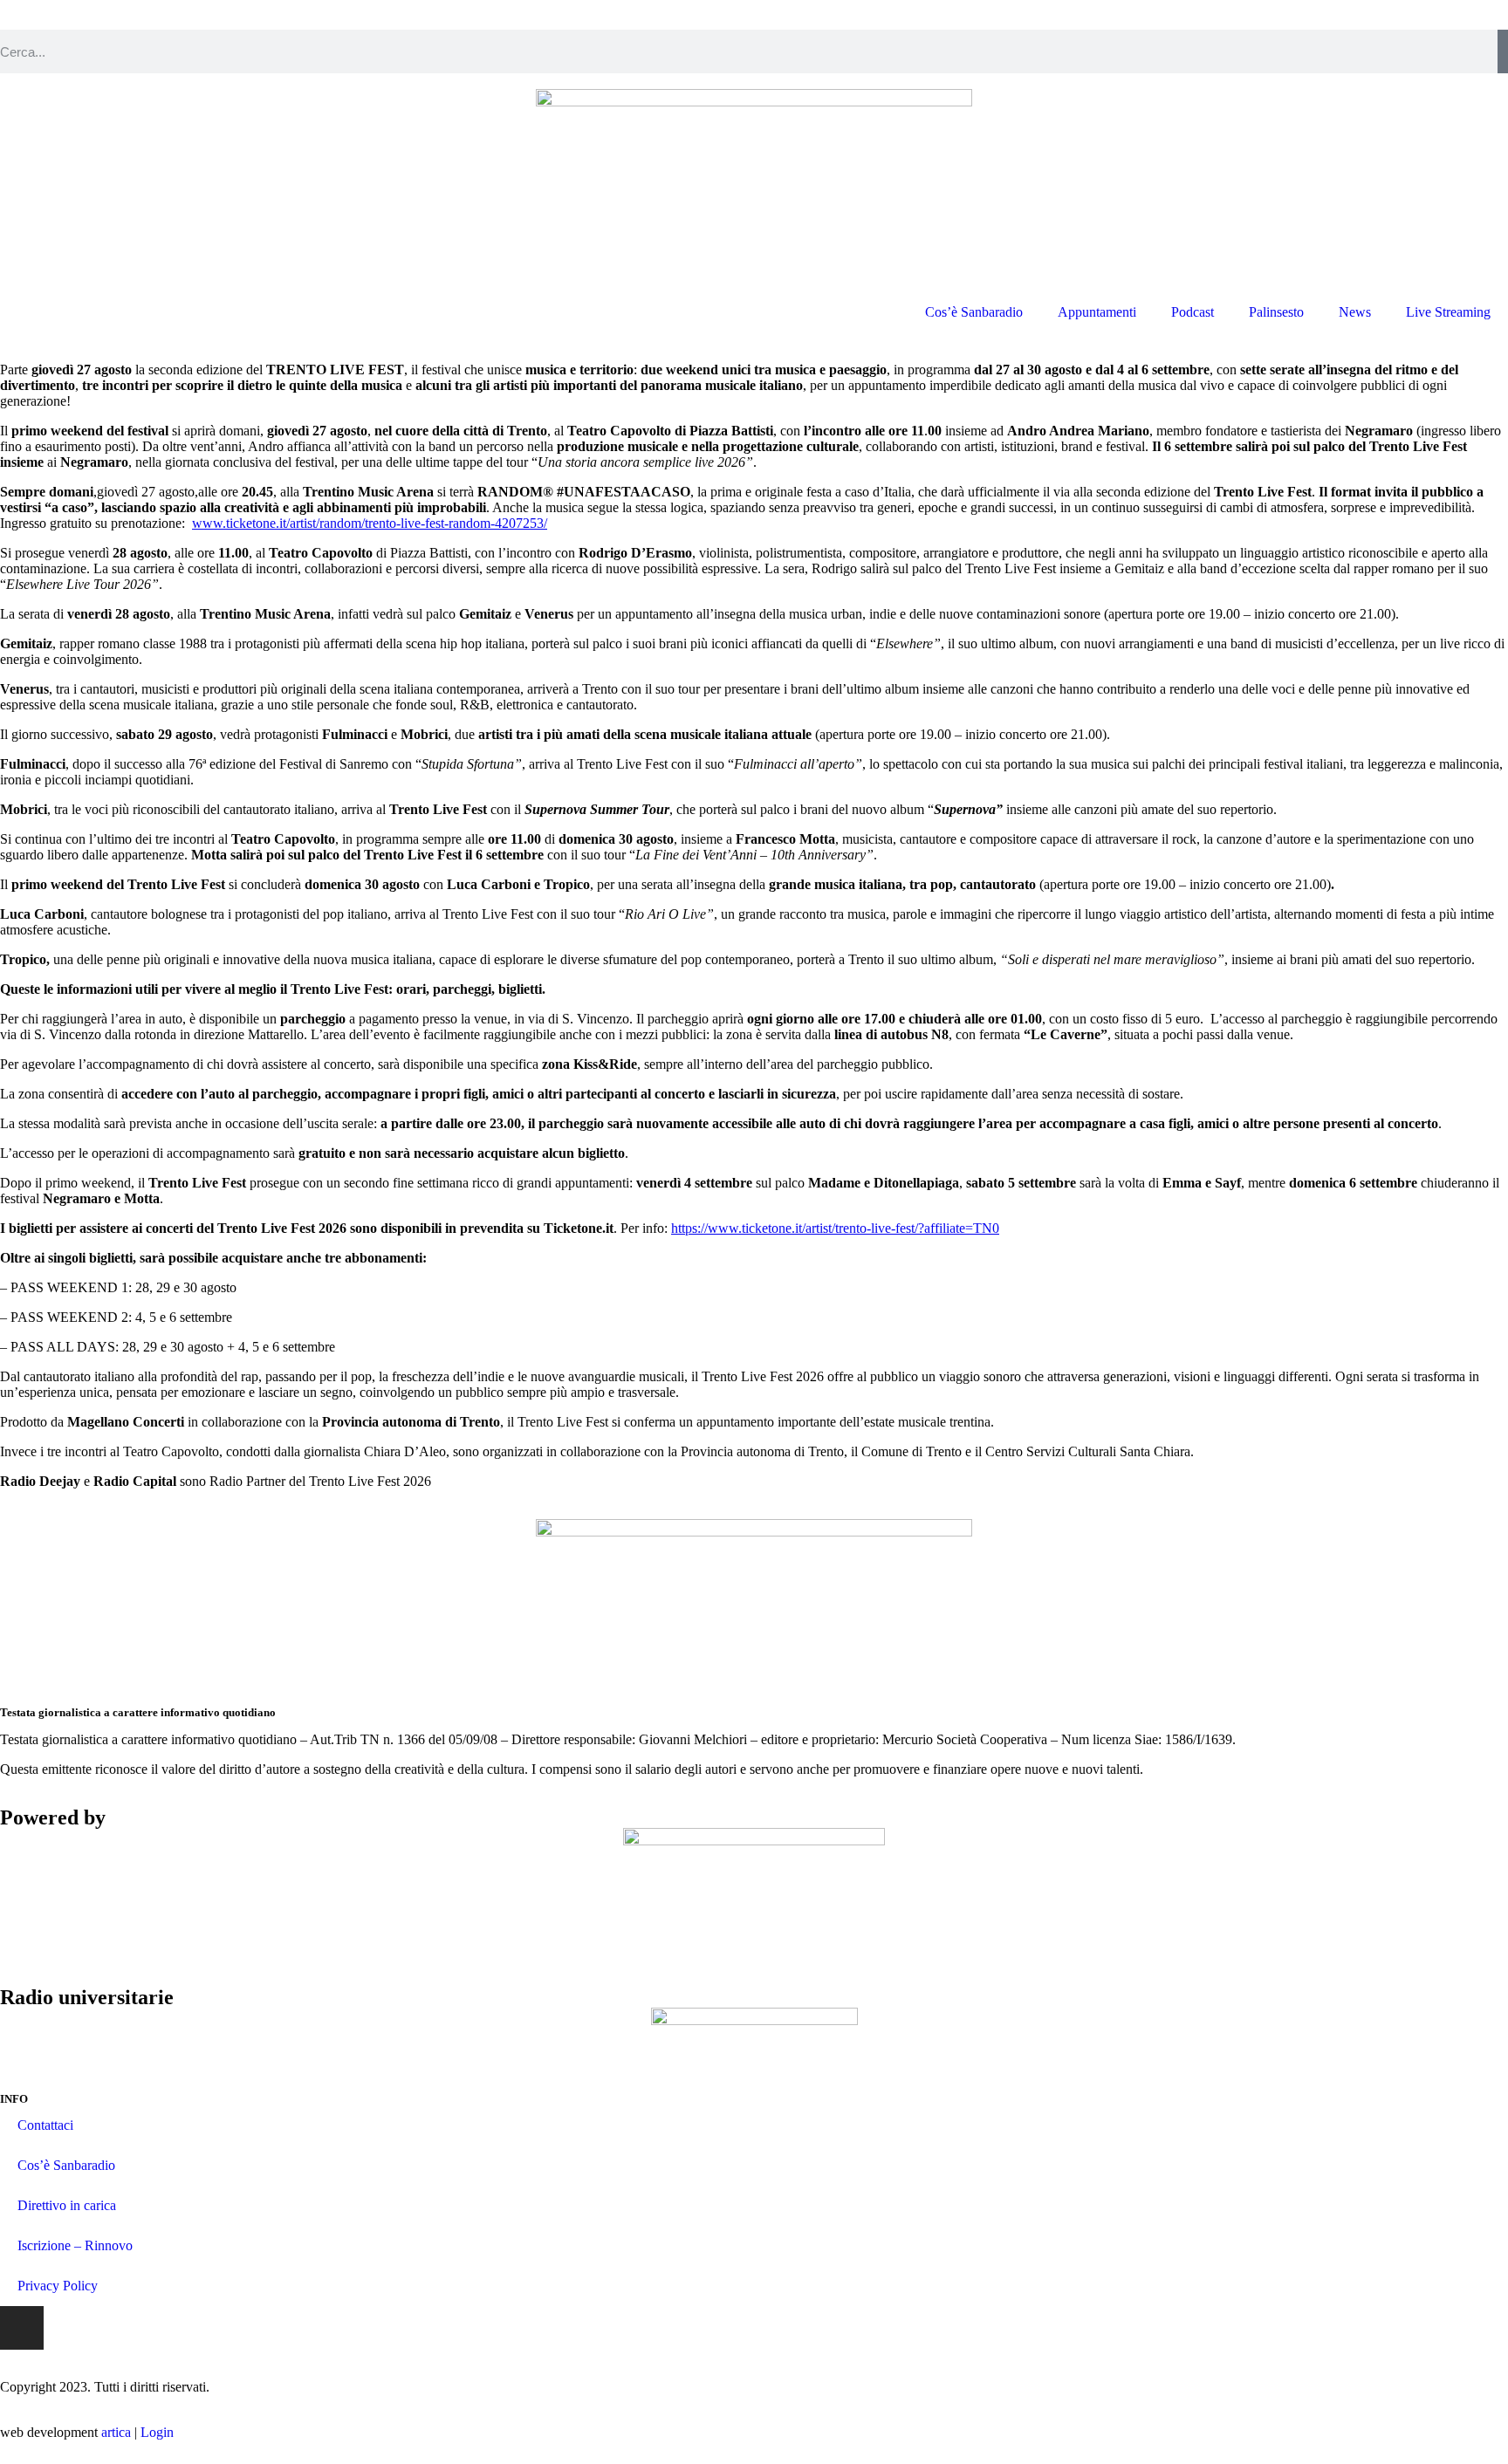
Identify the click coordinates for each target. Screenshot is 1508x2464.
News (1355, 312)
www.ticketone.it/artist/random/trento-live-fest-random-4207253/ (370, 523)
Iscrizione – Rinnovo (75, 2245)
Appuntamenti (1097, 312)
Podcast (1193, 312)
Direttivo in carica (67, 2205)
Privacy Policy (58, 2286)
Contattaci (45, 2125)
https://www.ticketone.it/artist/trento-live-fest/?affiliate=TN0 (835, 1228)
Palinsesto (1276, 312)
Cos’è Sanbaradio (974, 312)
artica (116, 2432)
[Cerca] (1503, 51)
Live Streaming (1448, 312)
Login (157, 2432)
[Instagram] (22, 2328)
